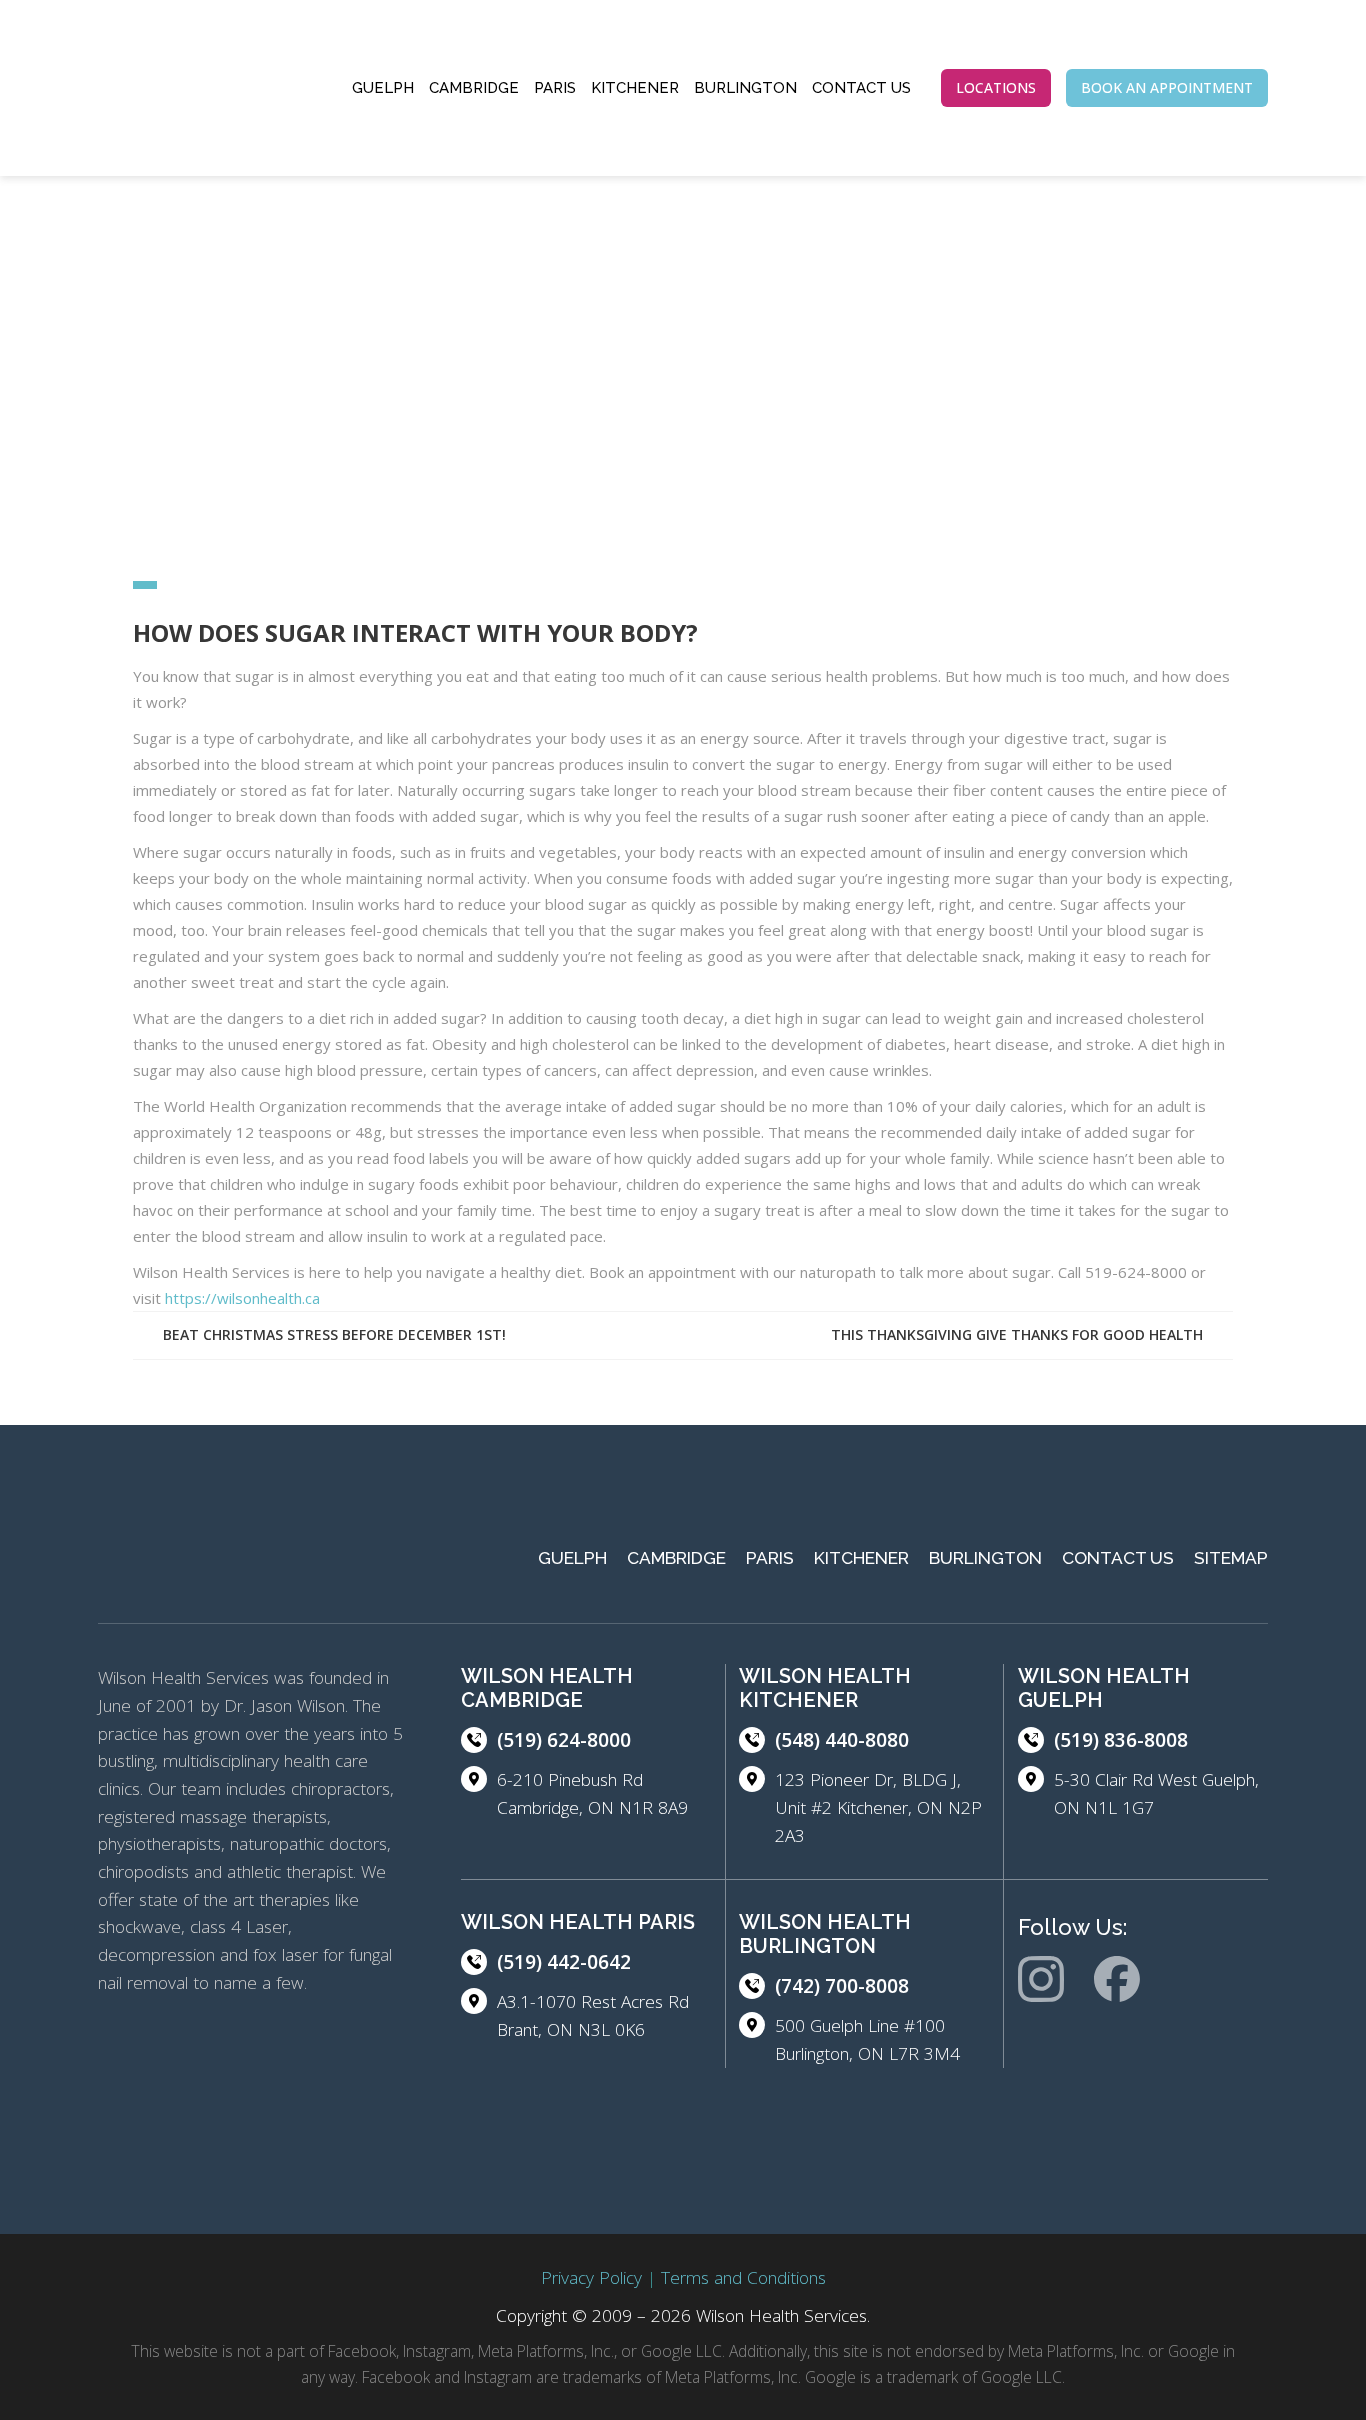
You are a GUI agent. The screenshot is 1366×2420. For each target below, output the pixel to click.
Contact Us (861, 88)
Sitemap (1231, 1558)
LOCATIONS (996, 87)
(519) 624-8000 (564, 1740)
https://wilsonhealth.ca (242, 1298)
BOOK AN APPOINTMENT (1167, 87)
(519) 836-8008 (1121, 1740)
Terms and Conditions (743, 2277)
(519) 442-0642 (564, 1962)
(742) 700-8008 (842, 1986)
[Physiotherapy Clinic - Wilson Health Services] (188, 88)
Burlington (745, 88)
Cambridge (474, 88)
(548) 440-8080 (842, 1740)
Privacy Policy (591, 2277)
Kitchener (635, 88)
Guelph (383, 88)
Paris (555, 88)
